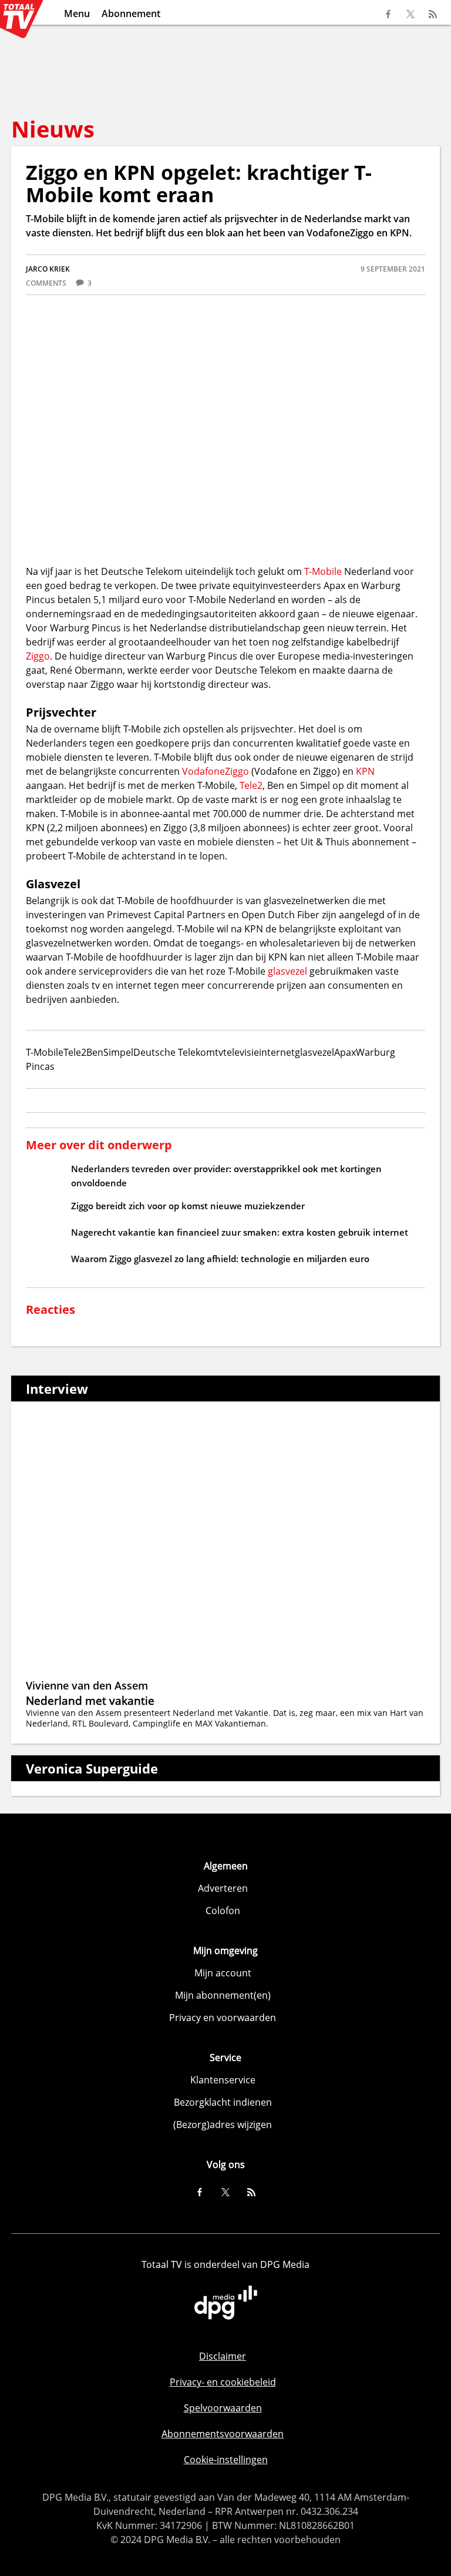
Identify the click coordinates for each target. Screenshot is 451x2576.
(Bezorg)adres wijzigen (223, 2125)
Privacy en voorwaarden (223, 2018)
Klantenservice (223, 2080)
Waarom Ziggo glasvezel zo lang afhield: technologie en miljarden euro (220, 1259)
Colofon (223, 1911)
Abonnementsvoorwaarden (223, 2434)
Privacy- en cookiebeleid (223, 2382)
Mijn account (223, 1973)
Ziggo (38, 656)
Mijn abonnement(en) (223, 1995)
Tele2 (251, 785)
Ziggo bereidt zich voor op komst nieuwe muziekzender (188, 1206)
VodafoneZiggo (216, 771)
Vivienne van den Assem (87, 1685)
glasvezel (289, 971)
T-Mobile (323, 571)
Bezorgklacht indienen (223, 2102)
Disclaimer (223, 2356)
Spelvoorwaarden (223, 2408)
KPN (365, 771)
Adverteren (223, 1888)
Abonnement (131, 14)
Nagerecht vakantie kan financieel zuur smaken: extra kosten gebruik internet (240, 1232)
